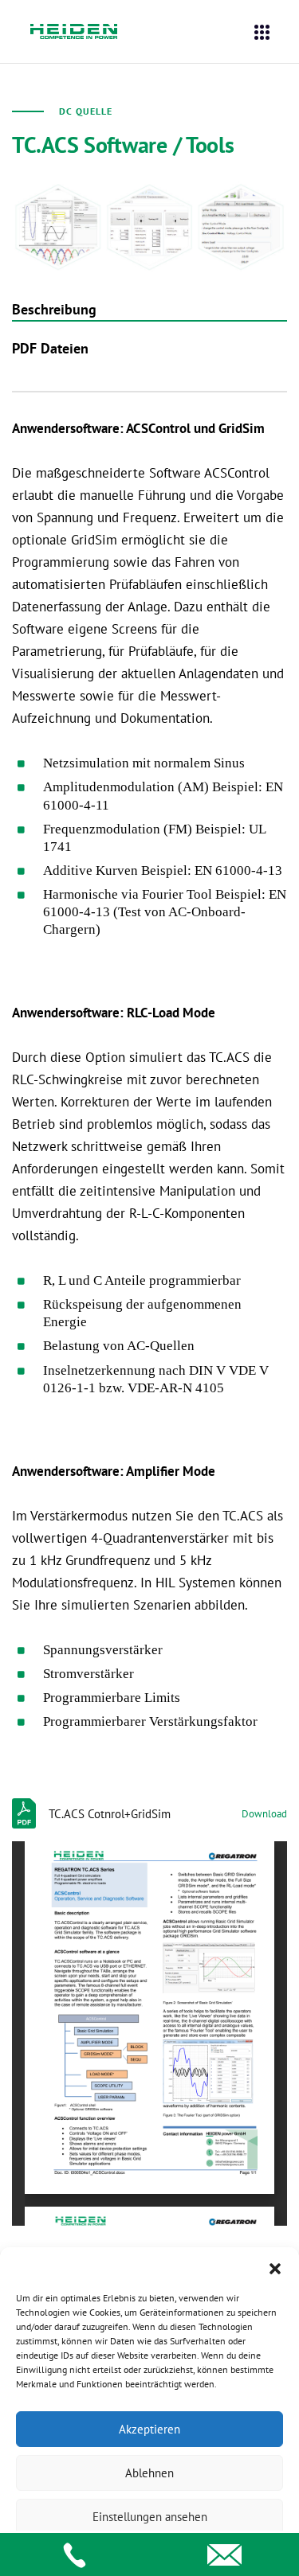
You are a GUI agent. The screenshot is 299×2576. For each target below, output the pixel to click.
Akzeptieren (149, 2429)
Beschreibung (54, 309)
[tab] (149, 310)
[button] (275, 2267)
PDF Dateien (50, 348)
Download (264, 1814)
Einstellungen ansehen (150, 2517)
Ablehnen (149, 2473)
